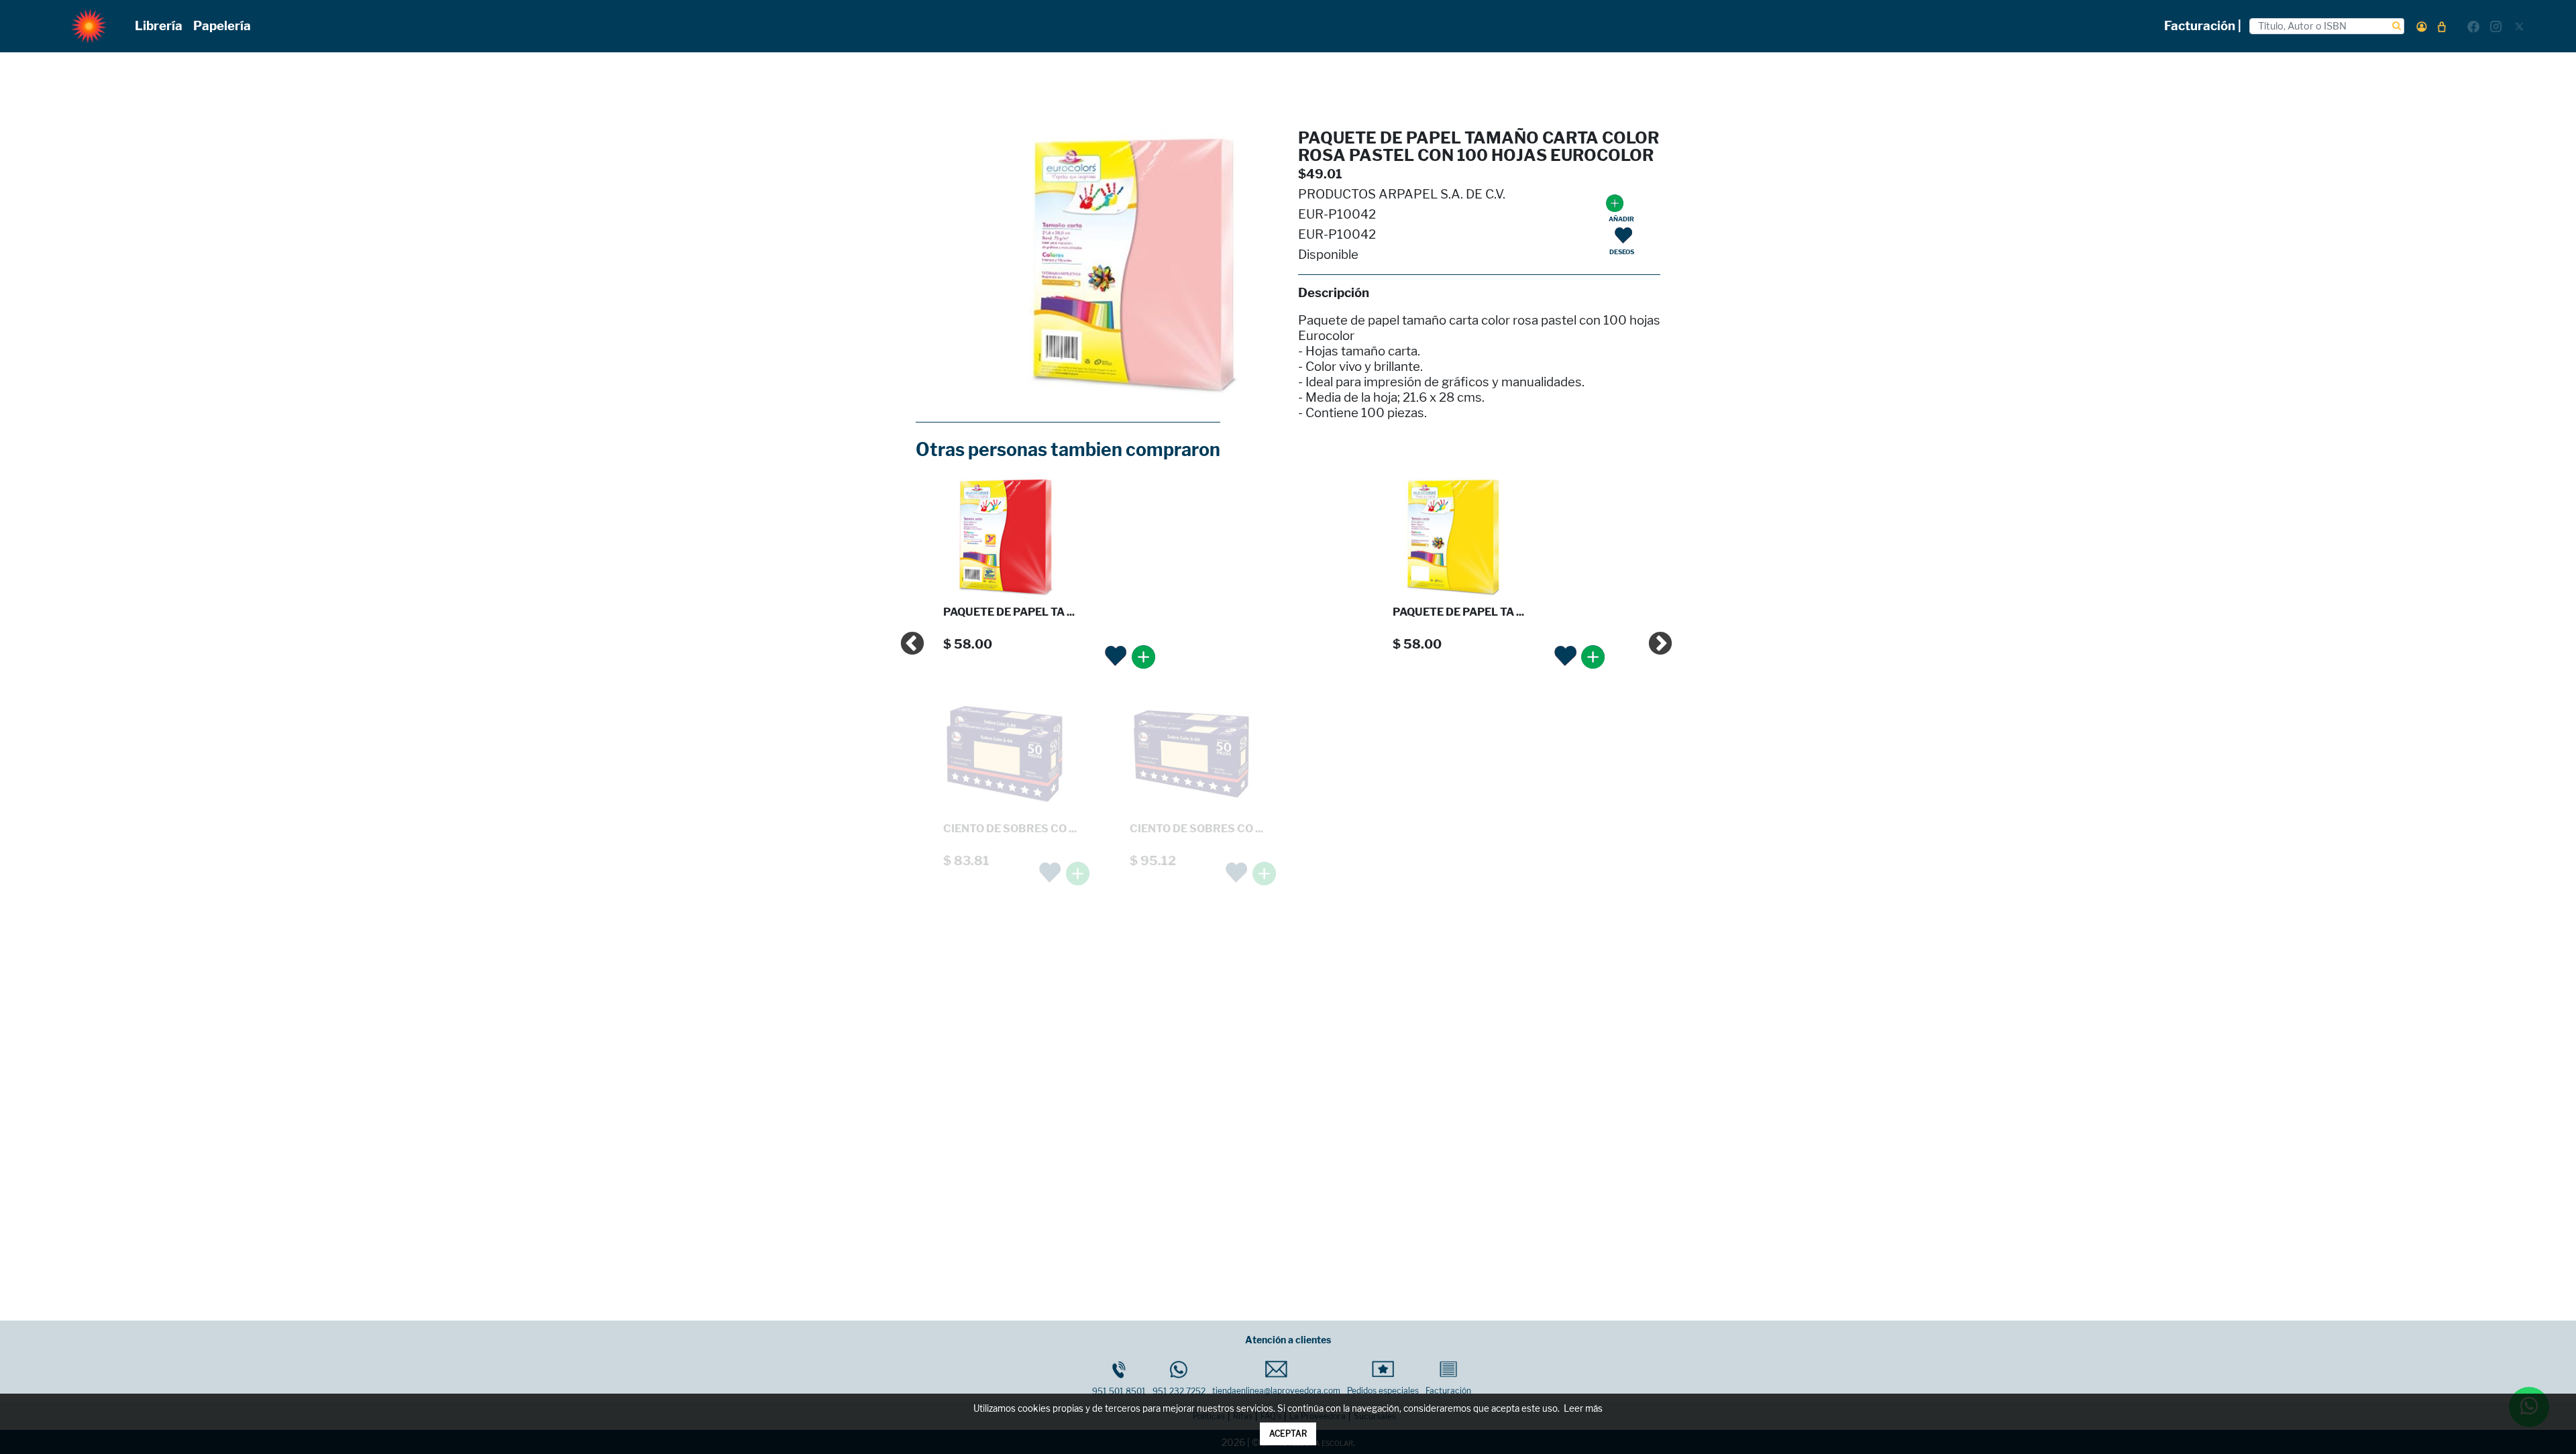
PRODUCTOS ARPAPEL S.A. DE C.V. (1402, 194)
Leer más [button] (1583, 1409)
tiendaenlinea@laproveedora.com (1276, 1391)
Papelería (222, 26)
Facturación (1448, 1391)
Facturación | (2203, 26)
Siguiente (1654, 638)
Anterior (906, 638)
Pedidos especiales (1383, 1391)
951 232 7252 (1179, 1391)
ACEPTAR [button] (1288, 1434)
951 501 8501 (1119, 1391)
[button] (2422, 26)
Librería (159, 26)
